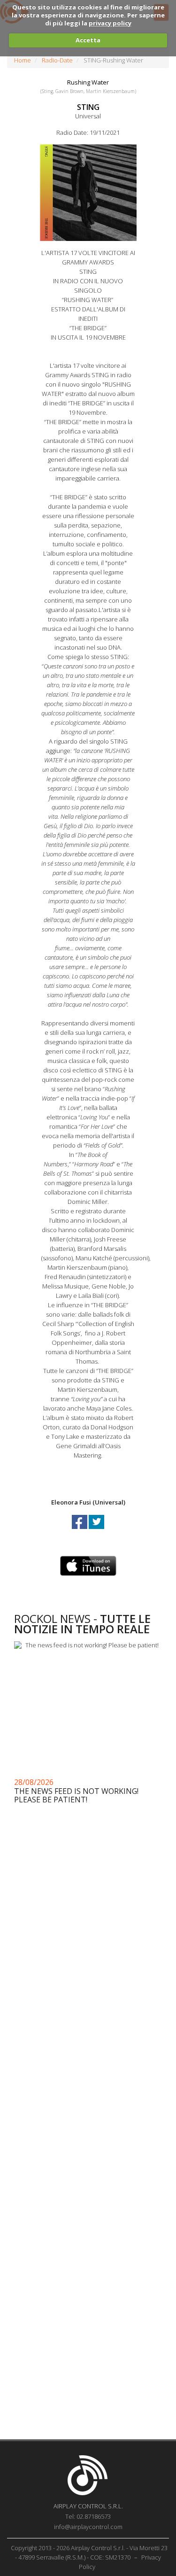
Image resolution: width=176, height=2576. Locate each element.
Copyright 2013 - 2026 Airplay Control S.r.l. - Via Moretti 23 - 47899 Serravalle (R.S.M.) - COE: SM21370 (89, 2553)
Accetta (88, 40)
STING (88, 107)
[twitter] (96, 1530)
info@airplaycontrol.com (88, 2527)
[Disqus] (88, 2057)
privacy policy (110, 23)
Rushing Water (88, 82)
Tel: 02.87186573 (88, 2516)
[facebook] (80, 1530)
